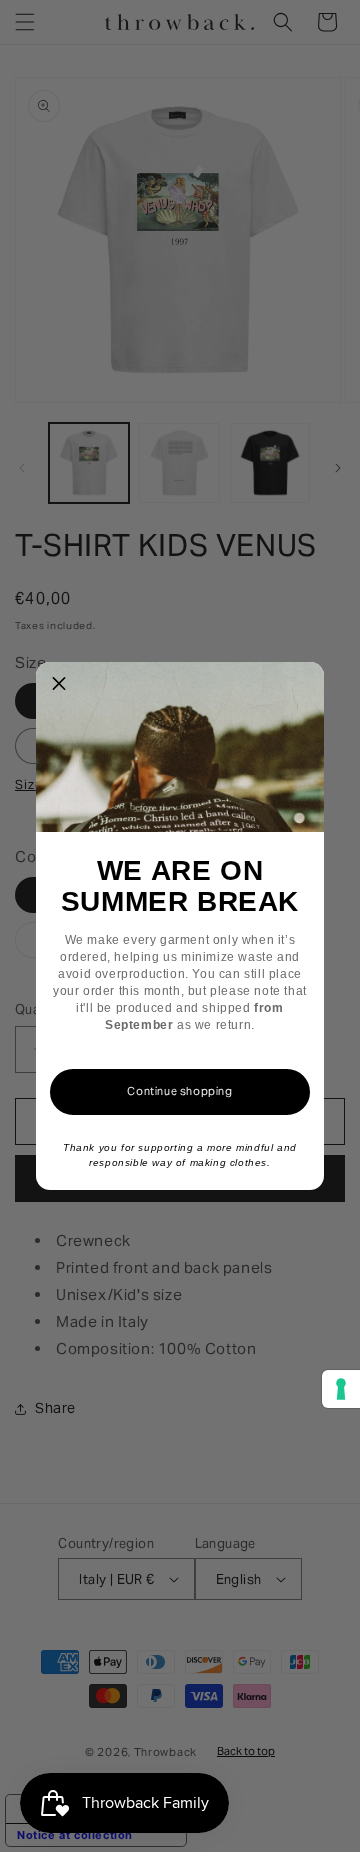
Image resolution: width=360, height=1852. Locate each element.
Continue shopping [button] (179, 1091)
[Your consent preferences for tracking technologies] (341, 1389)
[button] (59, 685)
